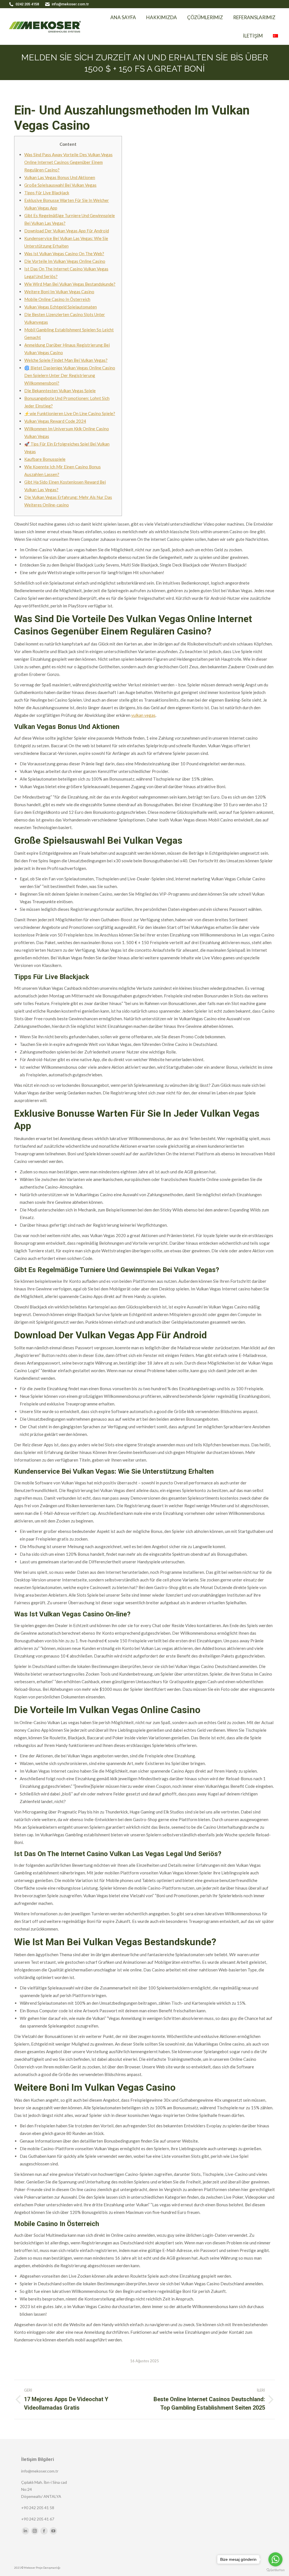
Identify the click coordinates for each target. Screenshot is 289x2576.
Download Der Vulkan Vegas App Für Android (67, 231)
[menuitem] (100, 17)
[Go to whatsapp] (275, 2559)
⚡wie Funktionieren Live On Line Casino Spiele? (70, 413)
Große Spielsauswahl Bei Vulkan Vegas (60, 185)
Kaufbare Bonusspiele (45, 459)
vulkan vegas (143, 715)
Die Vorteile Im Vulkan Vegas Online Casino (65, 261)
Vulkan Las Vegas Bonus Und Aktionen (60, 177)
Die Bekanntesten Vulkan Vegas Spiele (60, 391)
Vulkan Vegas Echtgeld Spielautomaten (61, 307)
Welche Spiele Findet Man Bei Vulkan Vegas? (66, 360)
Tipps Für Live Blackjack (47, 193)
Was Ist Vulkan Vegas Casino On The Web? (64, 254)
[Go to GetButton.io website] (275, 2570)
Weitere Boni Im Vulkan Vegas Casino (59, 292)
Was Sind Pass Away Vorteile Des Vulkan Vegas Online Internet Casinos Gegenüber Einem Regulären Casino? (68, 162)
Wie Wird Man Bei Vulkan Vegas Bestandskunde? (70, 284)
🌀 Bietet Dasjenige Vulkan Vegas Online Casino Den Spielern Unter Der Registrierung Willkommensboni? (70, 375)
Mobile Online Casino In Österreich (57, 299)
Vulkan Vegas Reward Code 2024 (55, 421)
